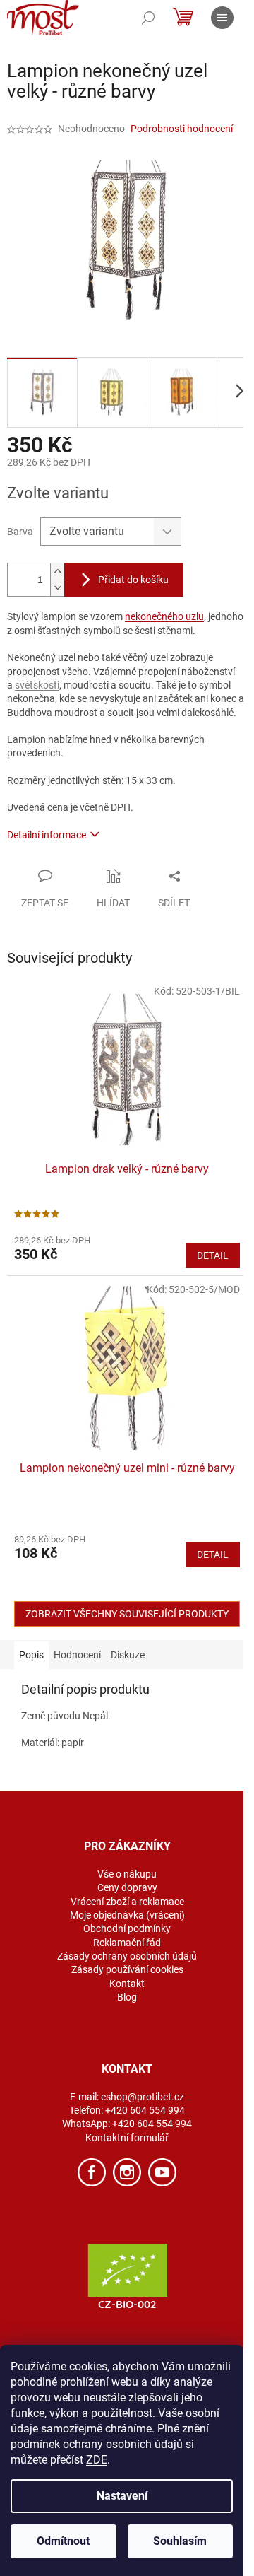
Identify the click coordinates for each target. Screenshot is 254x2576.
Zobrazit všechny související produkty (127, 1614)
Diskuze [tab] (128, 1655)
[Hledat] (148, 18)
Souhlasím (180, 2541)
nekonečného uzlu (164, 616)
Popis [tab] (31, 1655)
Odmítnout (63, 2541)
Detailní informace (47, 835)
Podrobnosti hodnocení (182, 129)
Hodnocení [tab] (77, 1655)
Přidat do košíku (133, 580)
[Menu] (222, 18)
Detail (213, 1255)
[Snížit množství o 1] (57, 588)
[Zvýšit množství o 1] (57, 572)
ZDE (97, 2460)
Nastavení (122, 2496)
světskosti (37, 685)
